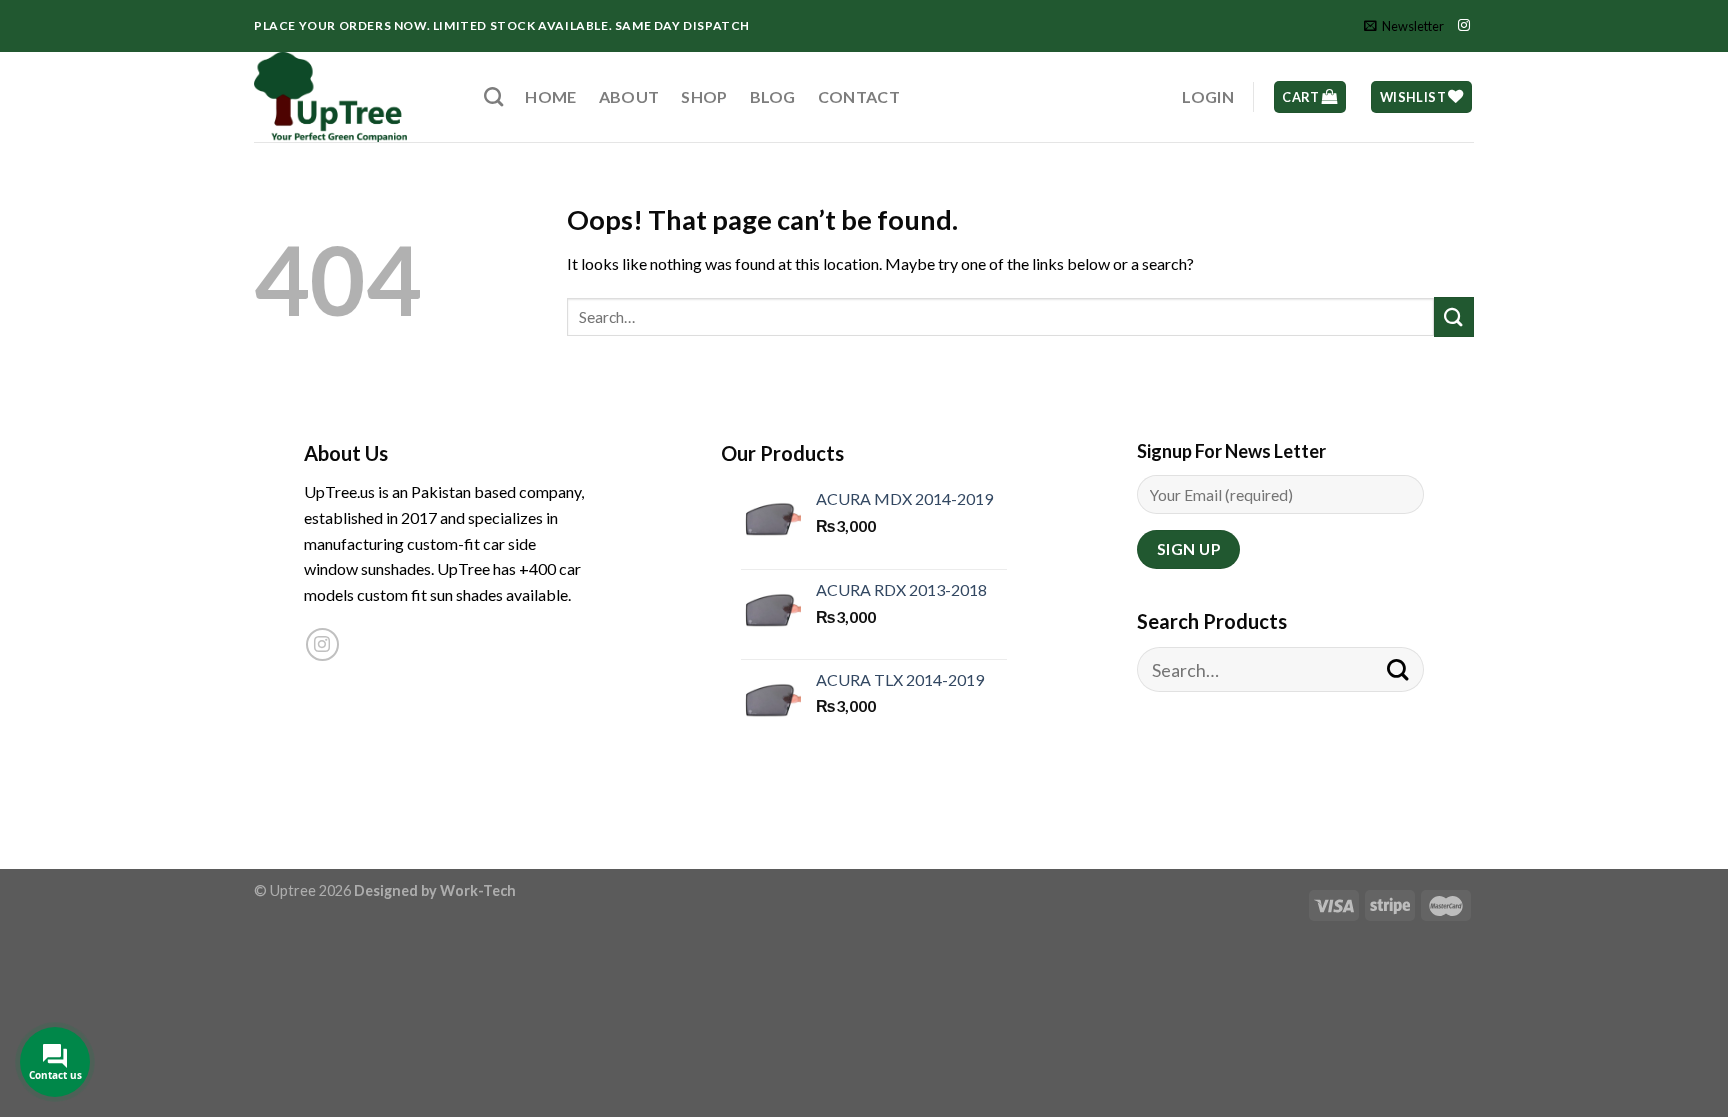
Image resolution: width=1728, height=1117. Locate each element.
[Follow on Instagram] (1464, 26)
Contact (859, 96)
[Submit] (1454, 316)
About (629, 96)
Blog (773, 96)
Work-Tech (478, 890)
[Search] (493, 96)
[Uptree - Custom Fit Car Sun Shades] (354, 97)
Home (550, 96)
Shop (704, 96)
